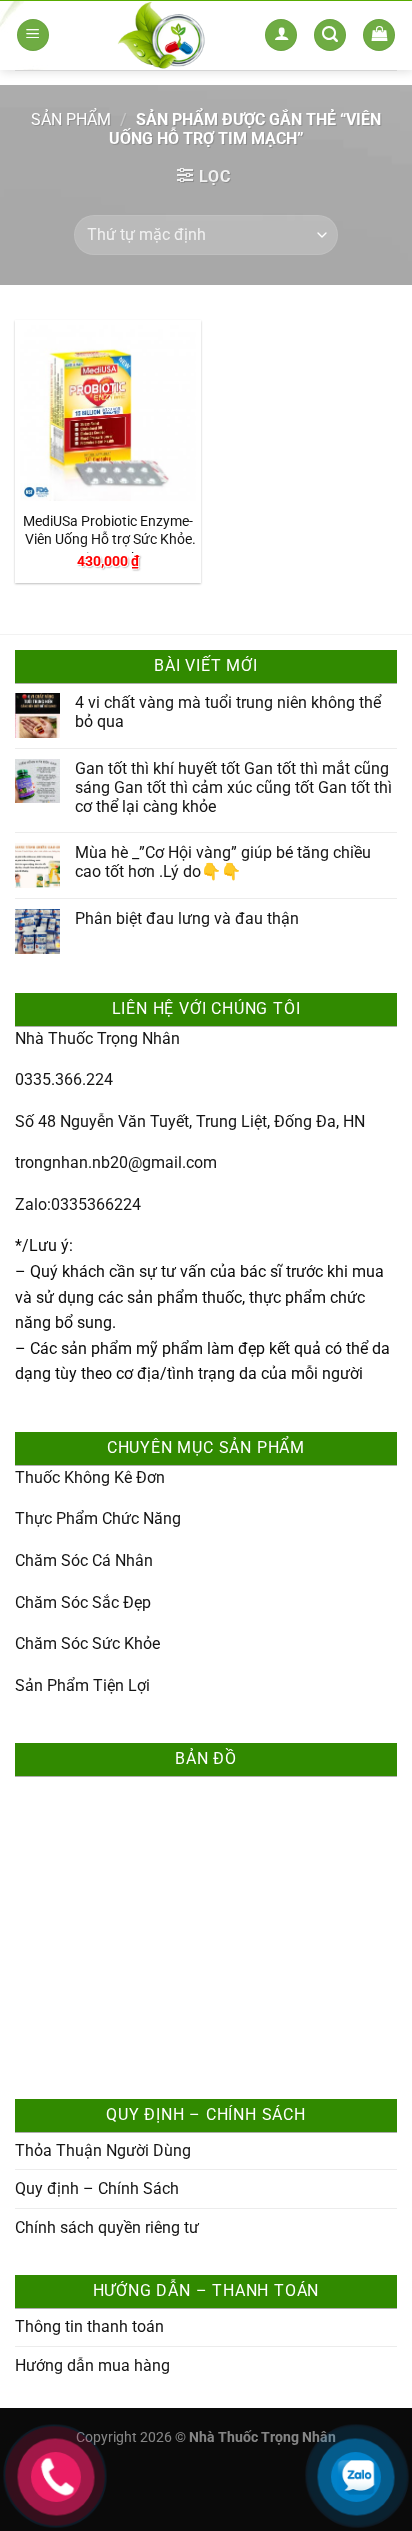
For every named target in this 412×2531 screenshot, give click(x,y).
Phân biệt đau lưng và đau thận (187, 918)
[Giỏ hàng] (379, 35)
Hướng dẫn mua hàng (92, 2365)
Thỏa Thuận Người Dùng (103, 2150)
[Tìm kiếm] (330, 35)
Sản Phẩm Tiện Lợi (82, 1685)
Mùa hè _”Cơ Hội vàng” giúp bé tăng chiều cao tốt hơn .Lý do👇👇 (223, 862)
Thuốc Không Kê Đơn (90, 1477)
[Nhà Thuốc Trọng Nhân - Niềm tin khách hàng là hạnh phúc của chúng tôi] (161, 35)
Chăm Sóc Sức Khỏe (87, 1643)
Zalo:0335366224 (78, 1204)
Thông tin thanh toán (89, 2326)
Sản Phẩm (71, 119)
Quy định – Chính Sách (97, 2188)
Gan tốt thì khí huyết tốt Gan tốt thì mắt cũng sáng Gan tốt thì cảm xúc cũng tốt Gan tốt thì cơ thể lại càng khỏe (233, 787)
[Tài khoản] (281, 35)
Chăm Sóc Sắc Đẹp (83, 1602)
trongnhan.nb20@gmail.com (116, 1162)
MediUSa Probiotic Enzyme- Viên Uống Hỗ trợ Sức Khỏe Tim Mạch (108, 533)
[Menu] (33, 35)
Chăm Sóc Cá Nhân (84, 1560)
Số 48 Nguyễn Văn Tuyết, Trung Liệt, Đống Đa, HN (190, 1121)
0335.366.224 (64, 1079)
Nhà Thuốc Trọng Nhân (97, 1038)
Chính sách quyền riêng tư (107, 2227)
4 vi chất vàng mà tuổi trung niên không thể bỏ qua (228, 712)
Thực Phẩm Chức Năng (98, 1518)
